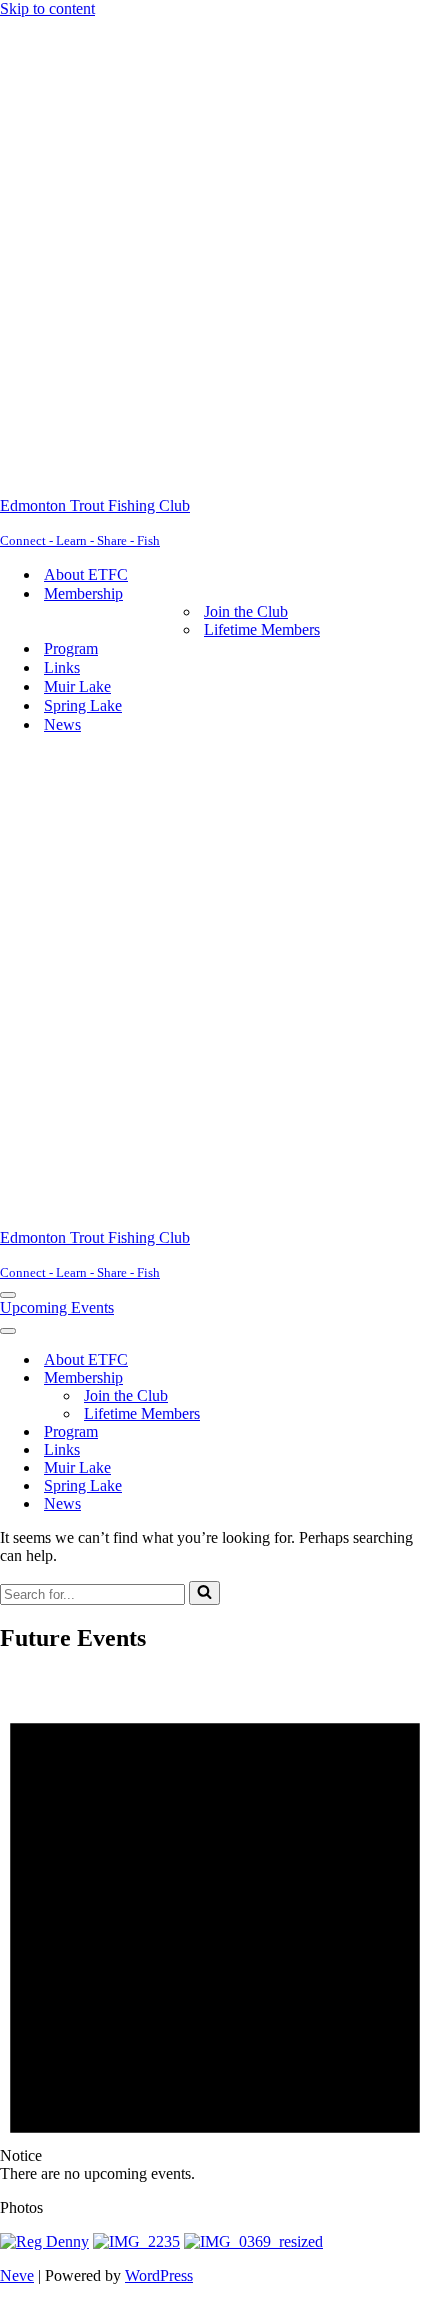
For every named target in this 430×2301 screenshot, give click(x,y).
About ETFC (86, 574)
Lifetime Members (262, 629)
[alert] (215, 1927)
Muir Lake (77, 686)
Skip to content (47, 8)
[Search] (204, 1593)
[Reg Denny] (44, 2241)
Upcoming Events (57, 1307)
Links (62, 667)
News (62, 724)
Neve (17, 2275)
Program (71, 648)
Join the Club (246, 611)
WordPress (159, 2275)
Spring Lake (83, 705)
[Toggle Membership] (350, 1378)
